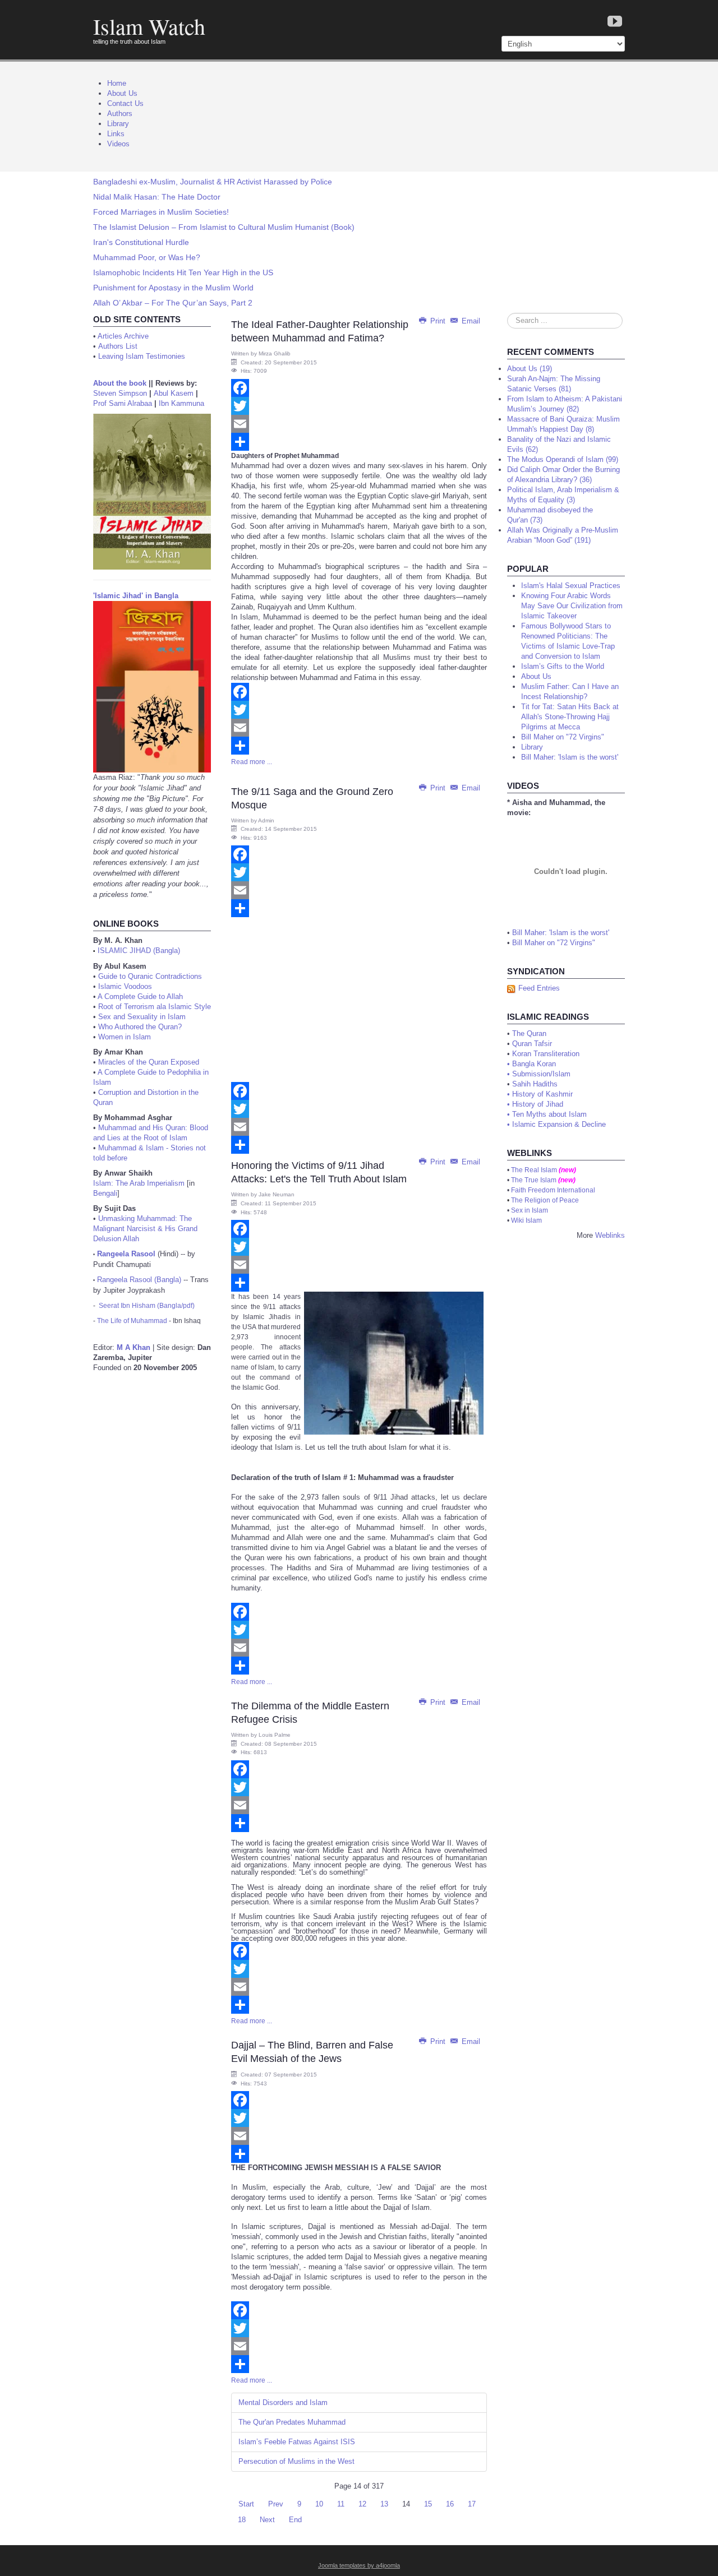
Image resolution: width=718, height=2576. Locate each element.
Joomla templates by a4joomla (359, 2565)
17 (472, 2504)
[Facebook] (359, 388)
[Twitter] (359, 406)
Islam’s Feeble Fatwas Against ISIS (297, 2442)
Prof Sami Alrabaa (123, 403)
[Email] (359, 424)
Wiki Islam (526, 1220)
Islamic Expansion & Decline (559, 1124)
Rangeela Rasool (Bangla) (139, 1280)
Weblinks (610, 1235)
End (295, 2520)
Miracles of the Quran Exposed (149, 1062)
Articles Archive (123, 336)
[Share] (359, 442)
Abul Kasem (174, 393)
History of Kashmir (542, 1094)
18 (242, 2520)
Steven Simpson (120, 393)
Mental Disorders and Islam (283, 2402)
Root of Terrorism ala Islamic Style (155, 1007)
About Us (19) (530, 369)
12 (362, 2504)
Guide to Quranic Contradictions (150, 976)
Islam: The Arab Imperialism (139, 1183)
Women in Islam (125, 1037)
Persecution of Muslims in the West (296, 2461)
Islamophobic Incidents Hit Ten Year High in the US (183, 272)
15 (428, 2504)
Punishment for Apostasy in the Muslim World (173, 288)
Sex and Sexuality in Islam (142, 1017)
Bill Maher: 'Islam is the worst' (561, 933)
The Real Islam (534, 1170)
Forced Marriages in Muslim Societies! (161, 212)
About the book (120, 383)
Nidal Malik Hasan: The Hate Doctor (157, 197)
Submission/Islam (541, 1074)
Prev (276, 2504)
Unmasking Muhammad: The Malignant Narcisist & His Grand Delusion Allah (145, 1229)
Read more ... (252, 762)
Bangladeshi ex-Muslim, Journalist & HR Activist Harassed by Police (213, 182)
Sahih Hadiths (535, 1084)
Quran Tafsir (532, 1044)
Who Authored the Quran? (140, 1027)
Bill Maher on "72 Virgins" (554, 943)
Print (438, 321)
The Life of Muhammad (132, 1321)
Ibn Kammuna (181, 403)
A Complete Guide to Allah (140, 996)
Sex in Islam (530, 1210)
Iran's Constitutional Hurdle (141, 242)
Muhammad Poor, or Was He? (147, 257)
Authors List (118, 346)
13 (384, 2504)
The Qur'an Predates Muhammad (292, 2422)
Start (246, 2504)
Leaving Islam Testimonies (142, 356)
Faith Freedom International (553, 1190)
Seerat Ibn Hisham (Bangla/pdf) (147, 1306)
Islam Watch (149, 26)
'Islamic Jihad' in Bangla (136, 596)
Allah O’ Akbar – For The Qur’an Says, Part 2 (173, 303)
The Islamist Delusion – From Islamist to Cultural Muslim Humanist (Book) (224, 227)
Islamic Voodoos (125, 986)
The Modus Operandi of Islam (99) (563, 459)
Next (267, 2520)
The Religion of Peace (545, 1200)
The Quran (529, 1033)
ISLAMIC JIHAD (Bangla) (139, 951)
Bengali (105, 1193)
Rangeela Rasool (126, 1254)
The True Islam (534, 1180)
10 (319, 2504)
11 (341, 2504)
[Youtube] (615, 22)
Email (470, 321)
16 (450, 2504)
